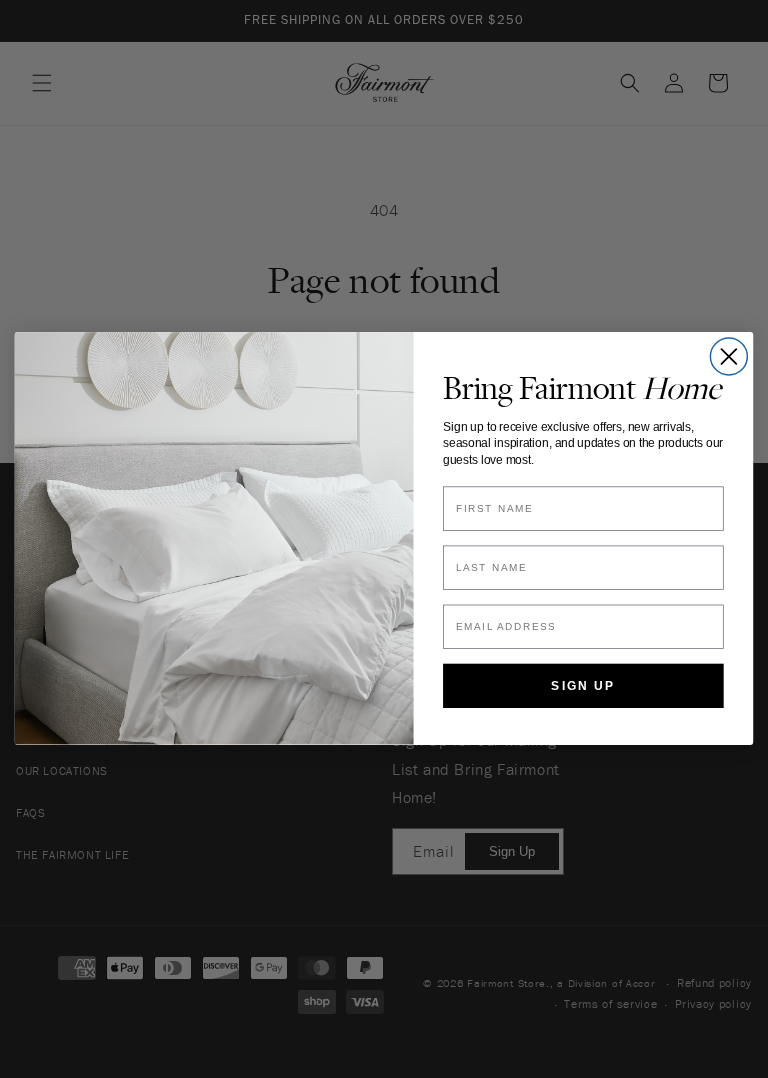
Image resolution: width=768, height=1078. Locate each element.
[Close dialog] (728, 356)
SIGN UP (583, 686)
